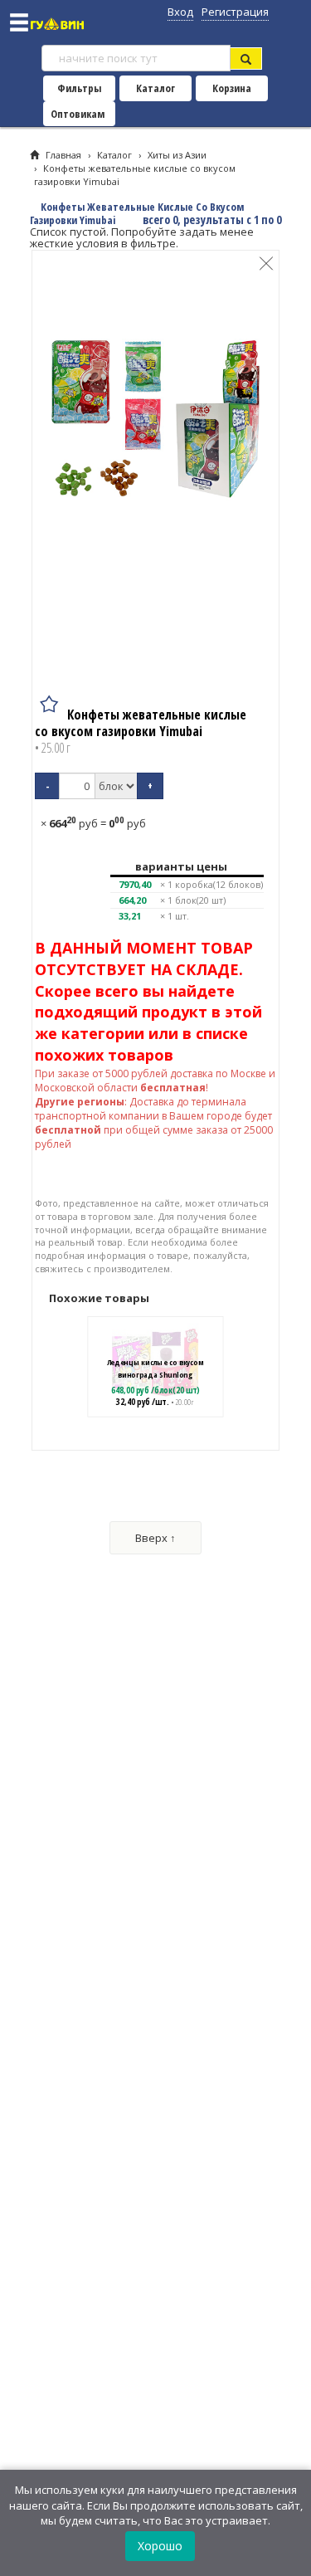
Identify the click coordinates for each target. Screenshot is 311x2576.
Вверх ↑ (155, 1538)
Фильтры (79, 88)
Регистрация (235, 12)
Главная (63, 155)
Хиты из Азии (177, 155)
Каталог (155, 88)
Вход (180, 12)
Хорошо (160, 2546)
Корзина (232, 88)
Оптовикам (78, 114)
